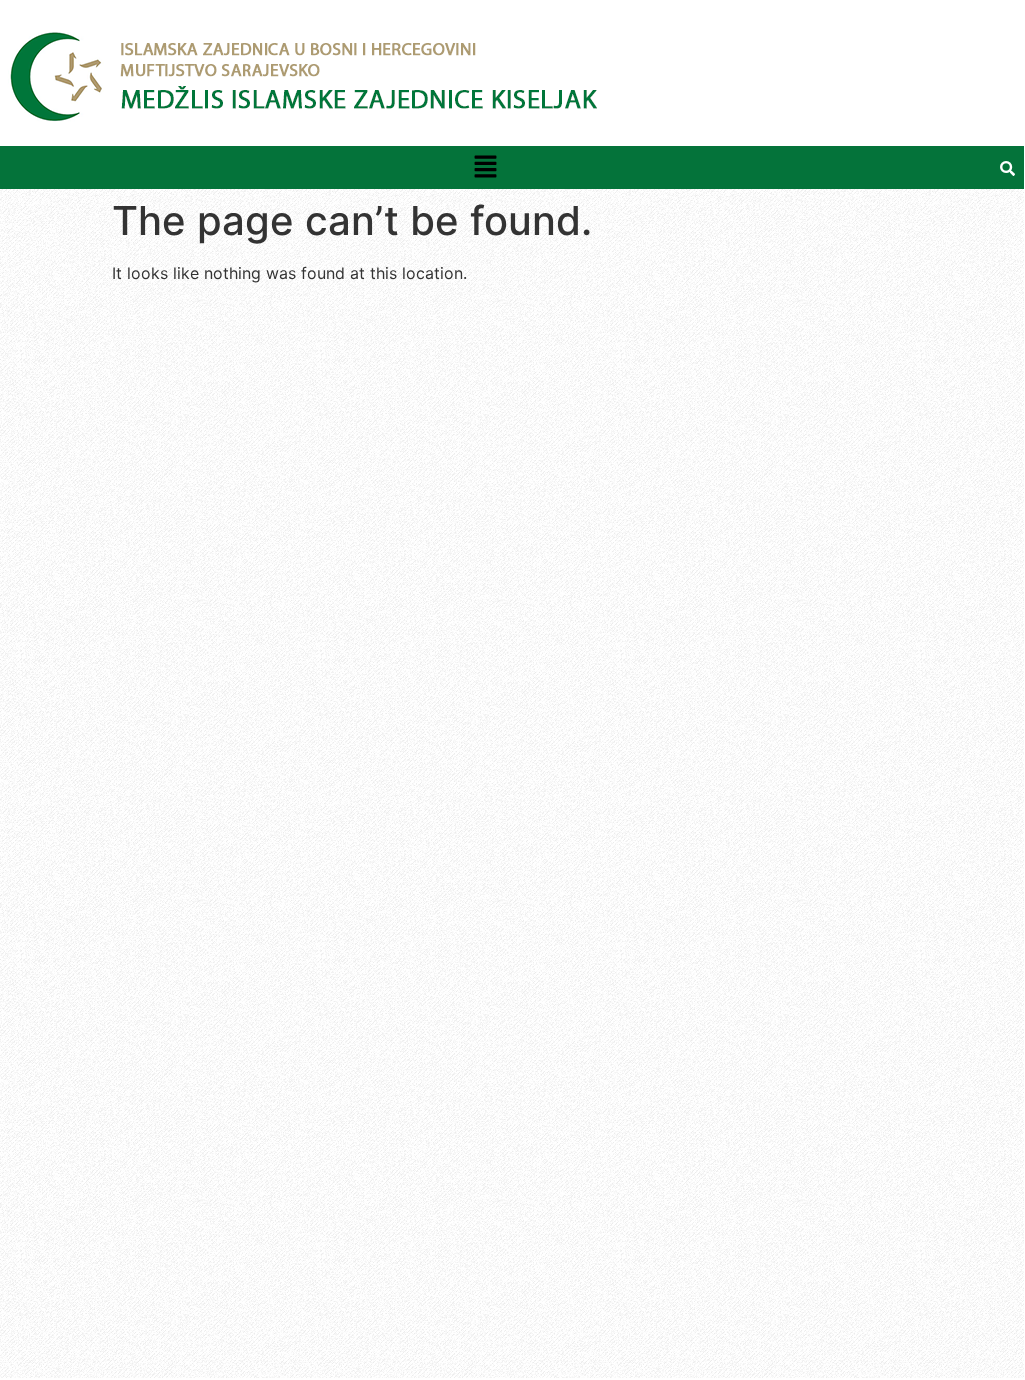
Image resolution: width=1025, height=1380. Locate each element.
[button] (485, 167)
